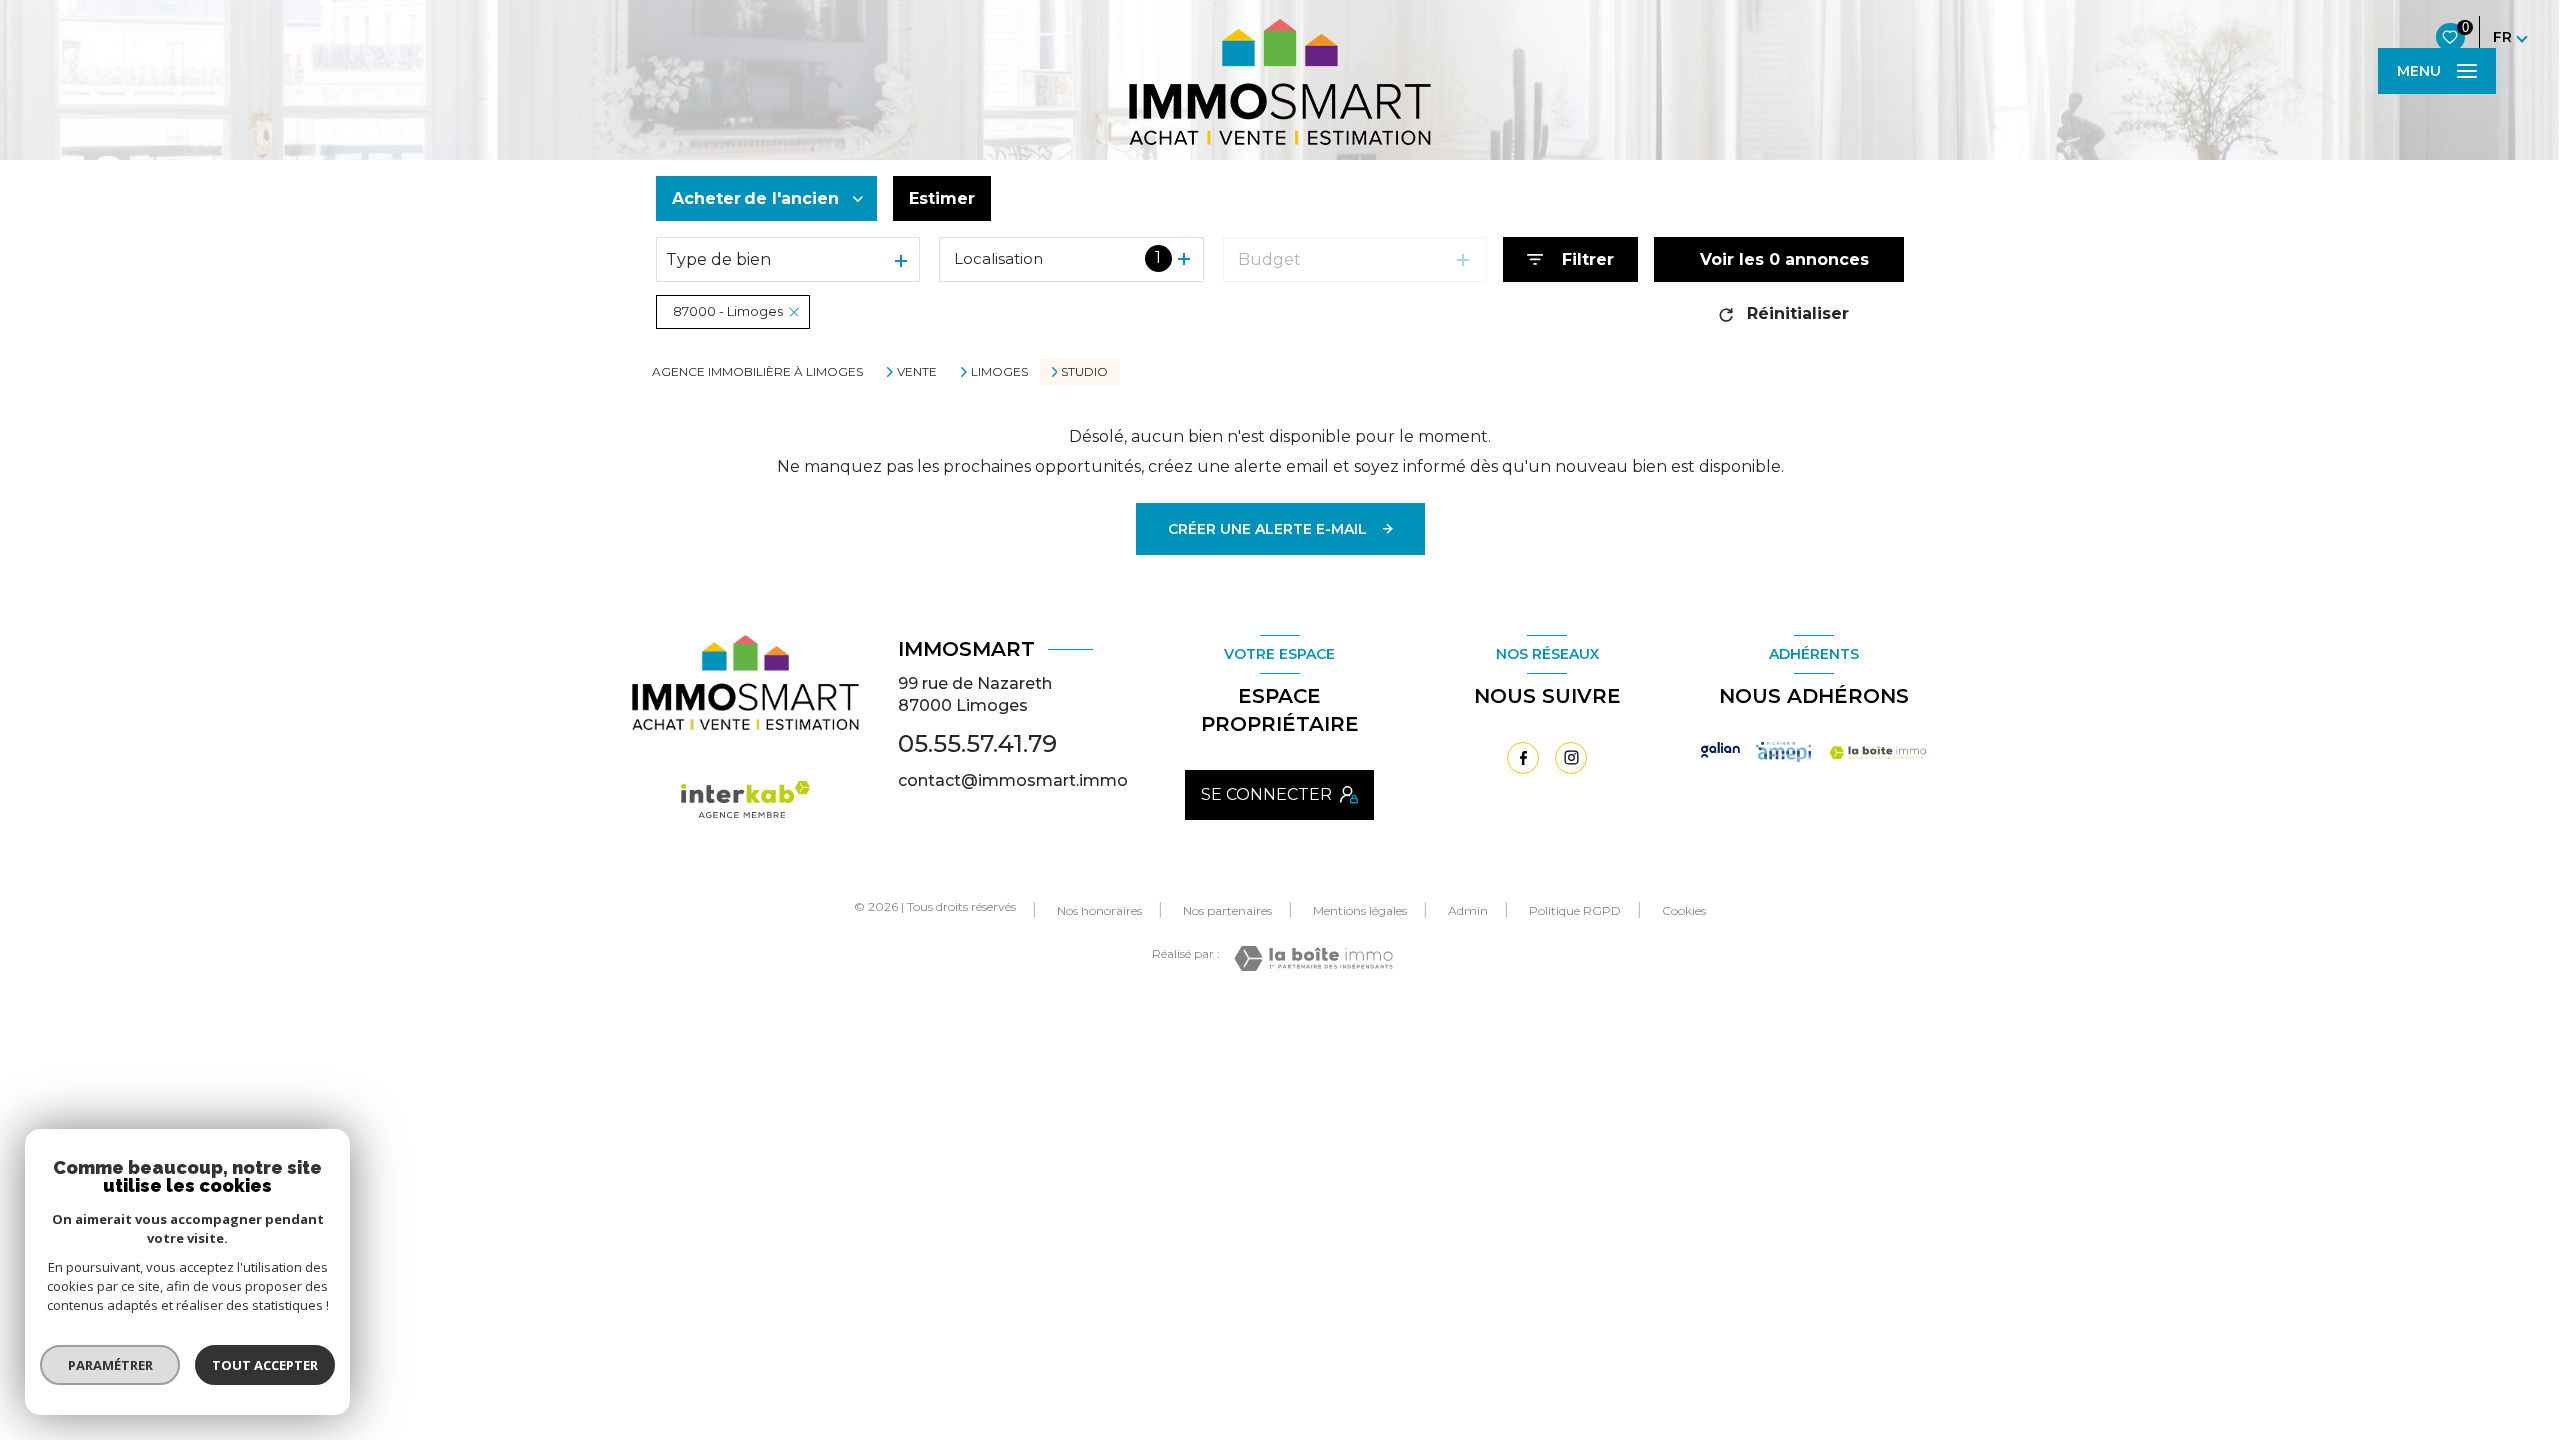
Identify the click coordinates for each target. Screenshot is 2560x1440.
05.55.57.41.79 (977, 743)
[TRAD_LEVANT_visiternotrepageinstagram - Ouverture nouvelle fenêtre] (1571, 758)
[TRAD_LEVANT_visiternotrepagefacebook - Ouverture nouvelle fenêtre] (1523, 758)
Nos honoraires (1099, 910)
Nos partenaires (1227, 910)
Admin (1468, 910)
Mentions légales (1360, 910)
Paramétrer (110, 1365)
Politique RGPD (1575, 910)
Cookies (1684, 911)
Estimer (942, 198)
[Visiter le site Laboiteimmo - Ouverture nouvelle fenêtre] (1313, 958)
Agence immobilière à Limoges (757, 371)
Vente (917, 372)
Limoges (999, 372)
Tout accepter (265, 1365)
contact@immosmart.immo (1013, 780)
